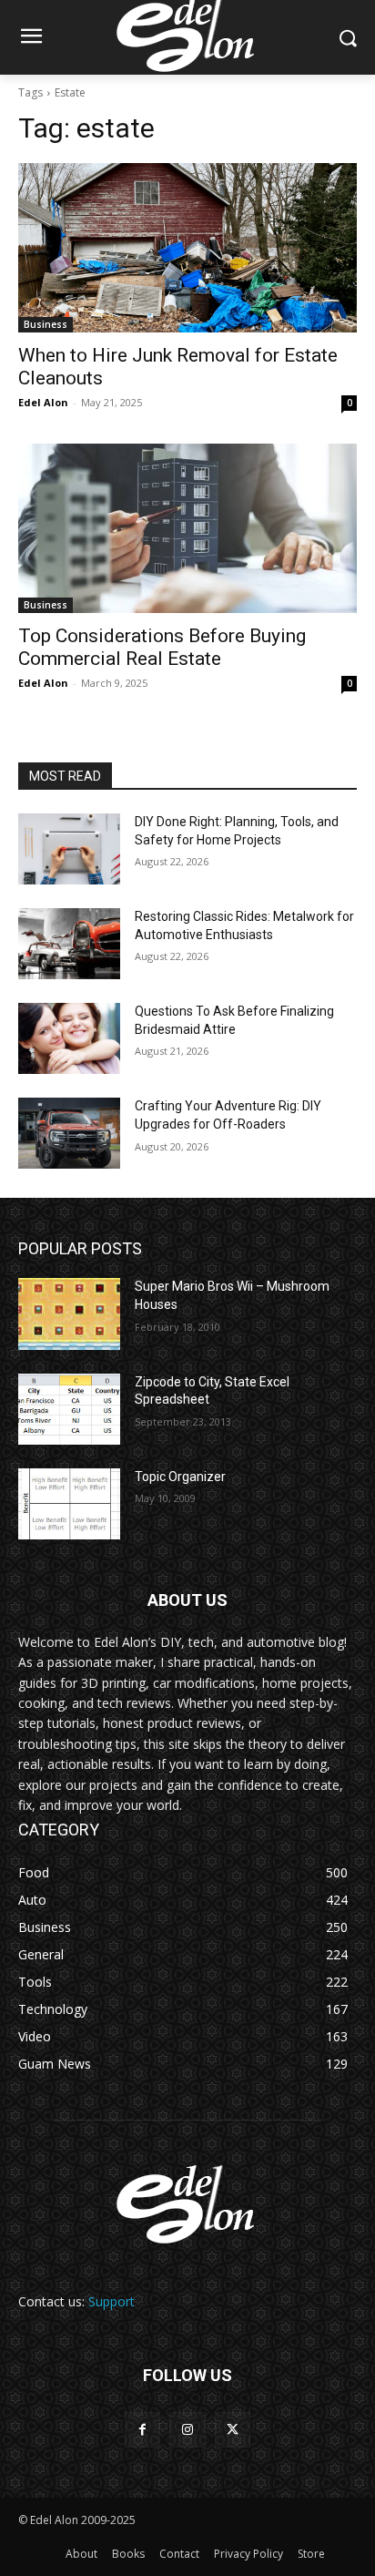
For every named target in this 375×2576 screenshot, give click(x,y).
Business (46, 324)
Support (111, 2301)
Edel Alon (43, 402)
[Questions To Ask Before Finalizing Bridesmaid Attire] (69, 1038)
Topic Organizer (180, 1477)
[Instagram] (187, 2430)
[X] (233, 2430)
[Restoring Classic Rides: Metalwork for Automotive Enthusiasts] (69, 944)
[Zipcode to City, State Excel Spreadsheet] (69, 1409)
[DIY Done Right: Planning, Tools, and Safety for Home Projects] (69, 849)
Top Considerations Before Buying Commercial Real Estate (162, 647)
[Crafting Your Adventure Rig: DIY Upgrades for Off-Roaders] (69, 1133)
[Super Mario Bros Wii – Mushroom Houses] (69, 1314)
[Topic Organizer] (69, 1504)
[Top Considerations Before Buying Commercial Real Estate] (187, 528)
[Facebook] (142, 2430)
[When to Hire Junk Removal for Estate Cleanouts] (187, 248)
